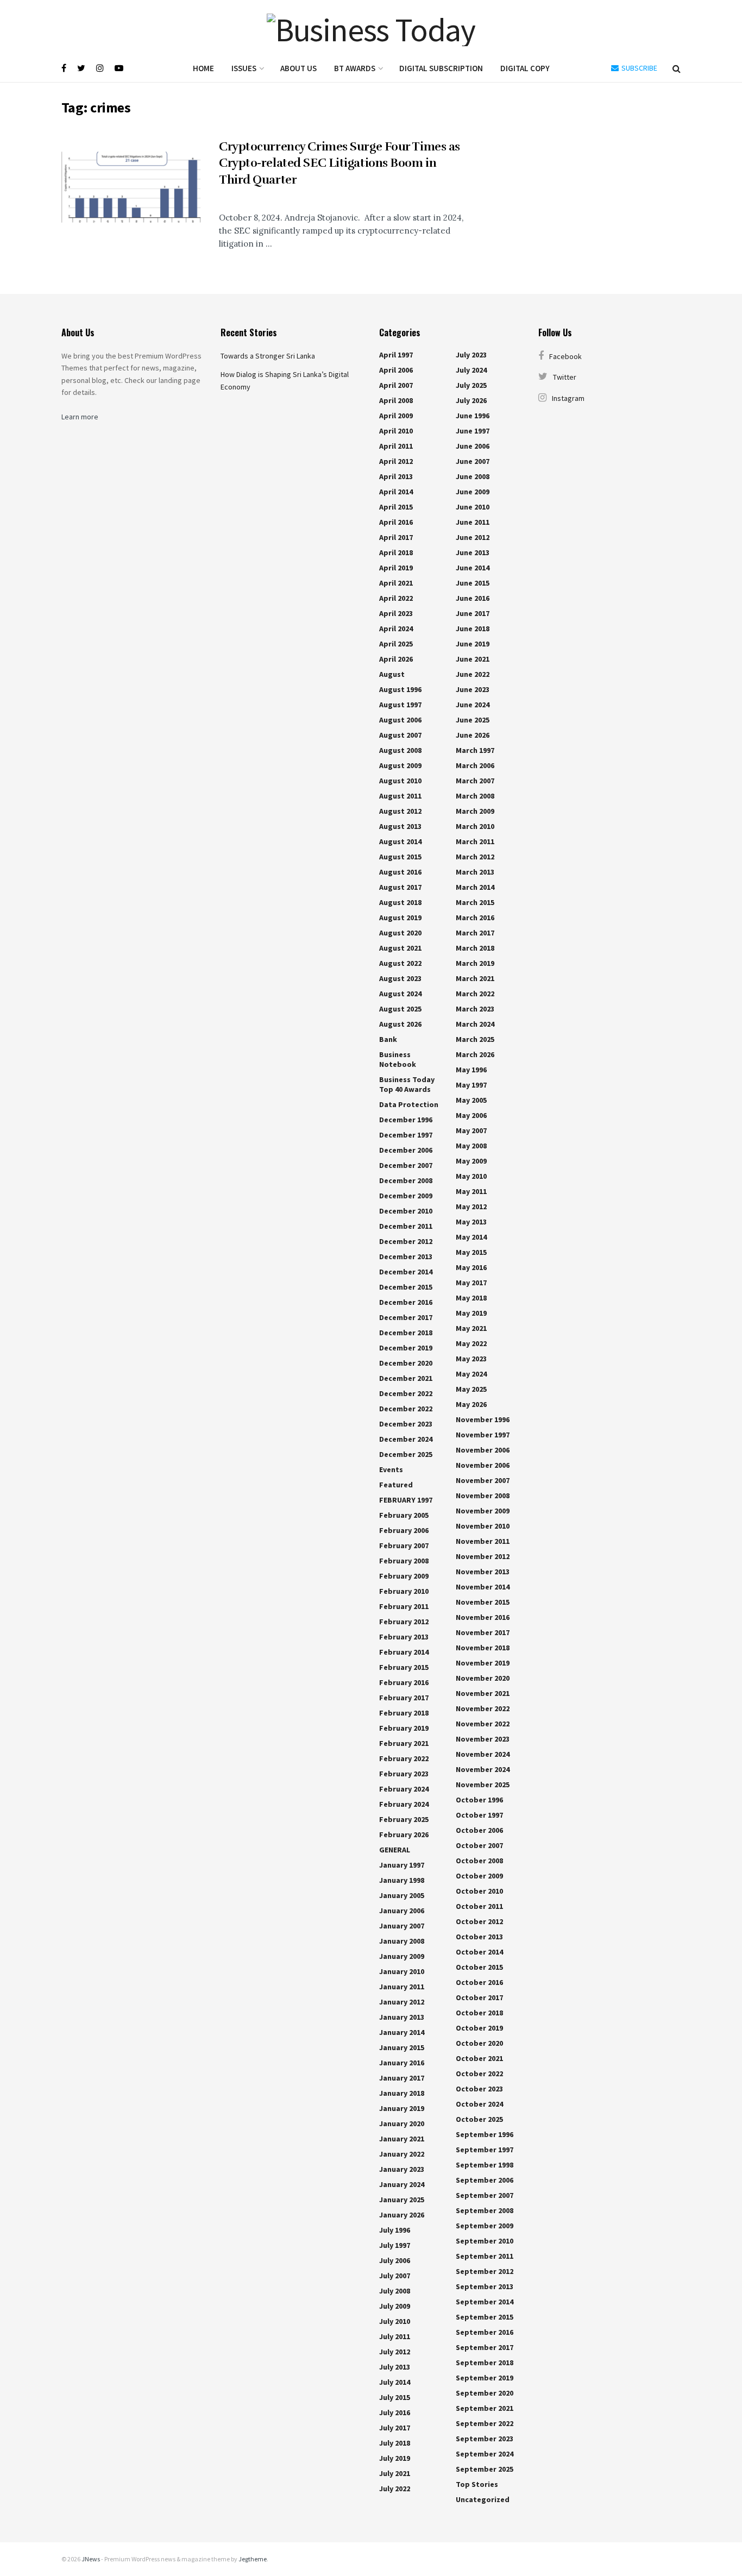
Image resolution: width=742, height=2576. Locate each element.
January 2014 (402, 2032)
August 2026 (400, 1024)
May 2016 (471, 1267)
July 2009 (395, 2306)
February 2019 (404, 1728)
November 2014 (483, 1587)
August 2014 (400, 841)
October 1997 (479, 1815)
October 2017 (479, 1997)
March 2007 (475, 781)
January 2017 (402, 2078)
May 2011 (471, 1191)
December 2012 (406, 1241)
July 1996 (395, 2230)
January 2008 (402, 1941)
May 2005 (471, 1100)
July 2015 (395, 2397)
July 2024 (471, 370)
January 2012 (402, 2002)
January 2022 (402, 2154)
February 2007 (404, 1545)
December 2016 (406, 1302)
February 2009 (404, 1576)
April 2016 (396, 522)
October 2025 (479, 2119)
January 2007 (402, 1926)
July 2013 (395, 2367)
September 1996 (485, 2134)
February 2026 (404, 1834)
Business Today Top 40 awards (407, 1084)
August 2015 (400, 857)
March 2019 (475, 963)
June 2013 (473, 552)
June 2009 (473, 492)
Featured (396, 1485)
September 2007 (485, 2195)
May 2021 (471, 1328)
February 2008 (404, 1561)
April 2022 (396, 598)
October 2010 (479, 1891)
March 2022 (475, 994)
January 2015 (402, 2047)
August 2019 (400, 918)
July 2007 (395, 2276)
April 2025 (396, 644)
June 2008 (473, 476)
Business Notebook (398, 1059)
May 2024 (471, 1374)
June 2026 (473, 735)
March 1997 (475, 750)
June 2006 (473, 446)
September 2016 (485, 2332)
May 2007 (471, 1130)
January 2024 (402, 2184)
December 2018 (406, 1333)
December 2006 (406, 1150)
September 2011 (485, 2256)
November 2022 (483, 1708)
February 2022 (404, 1758)
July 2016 (395, 2412)
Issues (244, 68)
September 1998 (485, 2165)
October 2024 (479, 2104)
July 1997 (395, 2245)
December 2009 (406, 1196)
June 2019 (473, 644)
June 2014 (473, 568)
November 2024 (483, 1754)
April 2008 (396, 400)
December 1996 (406, 1120)
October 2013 (479, 1937)
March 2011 (475, 841)
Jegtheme (253, 2559)
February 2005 (404, 1515)
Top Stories (477, 2484)
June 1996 (473, 416)
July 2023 (471, 355)
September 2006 (485, 2180)
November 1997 (483, 1435)
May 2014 (471, 1237)
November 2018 (483, 1648)
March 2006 (475, 765)
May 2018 (471, 1298)
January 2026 (402, 2215)
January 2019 (402, 2108)
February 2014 (404, 1652)
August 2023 (400, 978)
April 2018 (396, 552)
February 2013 (404, 1637)
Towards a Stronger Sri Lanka (268, 356)
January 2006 (402, 1911)
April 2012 (396, 461)
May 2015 (471, 1252)
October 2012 (479, 1921)
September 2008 (485, 2210)
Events (391, 1469)
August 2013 (400, 826)
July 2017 (395, 2428)
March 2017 (475, 933)
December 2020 (406, 1363)
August (392, 674)
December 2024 (406, 1439)
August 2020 (400, 933)
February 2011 (404, 1606)
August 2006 (400, 720)
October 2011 (479, 1906)
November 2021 (483, 1693)
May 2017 (471, 1283)
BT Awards (355, 68)
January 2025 (402, 2200)
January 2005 (402, 1895)
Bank (388, 1039)
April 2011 (396, 446)
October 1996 (479, 1800)
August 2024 (400, 994)
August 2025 (400, 1009)
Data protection (409, 1104)
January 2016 (402, 2063)
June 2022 (473, 674)
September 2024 (485, 2454)
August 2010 (400, 781)
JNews (91, 2559)
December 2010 (406, 1211)
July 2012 (395, 2352)
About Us (298, 68)
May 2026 (471, 1404)
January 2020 (402, 2123)
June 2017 (473, 613)
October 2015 (479, 1967)
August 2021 (400, 948)
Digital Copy (525, 68)
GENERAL (395, 1850)
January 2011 (402, 1987)
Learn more (80, 417)
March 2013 (475, 872)
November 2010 (483, 1526)
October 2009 (479, 1876)
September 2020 (485, 2393)
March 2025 (475, 1039)
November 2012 (483, 1556)
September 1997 (485, 2150)
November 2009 (483, 1511)
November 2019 (483, 1663)
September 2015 (485, 2317)
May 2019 (471, 1313)
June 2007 (473, 461)
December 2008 (406, 1180)
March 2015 (475, 902)
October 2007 (479, 1845)
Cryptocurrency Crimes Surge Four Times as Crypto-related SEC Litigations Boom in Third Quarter (339, 163)
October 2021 (479, 2058)
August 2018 (400, 902)
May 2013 (471, 1222)
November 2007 (483, 1480)
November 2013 (483, 1572)
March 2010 (475, 826)
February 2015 (404, 1667)
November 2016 (483, 1617)
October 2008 (479, 1861)
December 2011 (406, 1226)
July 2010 (395, 2321)
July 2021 (395, 2473)
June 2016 (473, 598)
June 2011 (473, 522)
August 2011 (400, 796)
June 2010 (473, 507)
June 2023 (473, 689)
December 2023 (406, 1424)
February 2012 (404, 1622)
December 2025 (406, 1454)
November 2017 (483, 1632)
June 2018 (473, 629)
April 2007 (396, 385)
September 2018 (485, 2363)
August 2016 (400, 872)
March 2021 (475, 978)
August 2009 (400, 765)
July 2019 (395, 2458)
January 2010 (402, 1971)
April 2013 (396, 476)
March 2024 (475, 1024)
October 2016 (479, 1982)
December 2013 (406, 1256)
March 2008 (475, 796)
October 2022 (479, 2074)
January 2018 (402, 2093)
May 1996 (471, 1070)
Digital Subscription (441, 68)
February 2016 (404, 1682)
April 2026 (396, 659)
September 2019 (485, 2378)
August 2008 (400, 750)
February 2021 (404, 1743)
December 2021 (406, 1378)
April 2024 (396, 629)
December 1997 (406, 1135)
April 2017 (396, 537)
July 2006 (395, 2260)
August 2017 (400, 887)
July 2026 (471, 400)
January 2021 (402, 2139)
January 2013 (402, 2017)
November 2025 (483, 1785)
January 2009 (402, 1956)
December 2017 (406, 1317)
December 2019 (406, 1348)
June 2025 (473, 720)
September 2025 (485, 2469)
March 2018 (475, 948)
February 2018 (404, 1713)
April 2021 (396, 583)
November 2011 (483, 1541)
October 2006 (479, 1830)
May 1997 (471, 1085)
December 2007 (406, 1165)
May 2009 (471, 1161)
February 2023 (404, 1774)
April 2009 (396, 416)
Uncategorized (483, 2499)
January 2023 (402, 2169)
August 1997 (400, 705)
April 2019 (396, 568)
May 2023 (471, 1359)
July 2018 (395, 2443)
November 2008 (483, 1496)
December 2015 (406, 1287)
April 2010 (396, 431)
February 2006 (404, 1530)
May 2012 (471, 1207)
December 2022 (406, 1393)
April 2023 (396, 613)
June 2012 (473, 537)
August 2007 (400, 735)
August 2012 (400, 811)
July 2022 (395, 2489)
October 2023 (479, 2089)
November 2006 (483, 1450)
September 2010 (485, 2241)
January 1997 (402, 1865)
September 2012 (485, 2271)
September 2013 (485, 2286)
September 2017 (485, 2347)
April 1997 (396, 355)
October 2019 (479, 2028)
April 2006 (396, 370)
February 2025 (404, 1819)
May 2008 (471, 1146)
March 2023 (475, 1009)
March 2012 (475, 857)
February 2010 (404, 1591)
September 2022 (485, 2423)
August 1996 (400, 689)
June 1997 (473, 431)
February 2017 (404, 1698)
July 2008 (395, 2291)
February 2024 (404, 1789)
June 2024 (473, 705)
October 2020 (479, 2043)
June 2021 (473, 659)
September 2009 (485, 2226)
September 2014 (485, 2302)
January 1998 (402, 1880)
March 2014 (475, 887)
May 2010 (471, 1176)
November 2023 (483, 1739)
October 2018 (479, 2013)
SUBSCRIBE (639, 68)
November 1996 (483, 1419)
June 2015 (473, 583)
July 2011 (395, 2336)
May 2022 (471, 1343)
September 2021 (485, 2408)
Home (203, 68)
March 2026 (475, 1054)
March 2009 (475, 811)
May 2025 (471, 1389)
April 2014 (396, 492)
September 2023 (485, 2439)
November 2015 (483, 1602)
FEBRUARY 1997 (406, 1500)
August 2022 (400, 963)
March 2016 (475, 918)
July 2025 (471, 385)
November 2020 (483, 1678)
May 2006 (471, 1115)
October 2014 (479, 1952)
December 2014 (406, 1272)
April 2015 (396, 507)
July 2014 (395, 2382)
